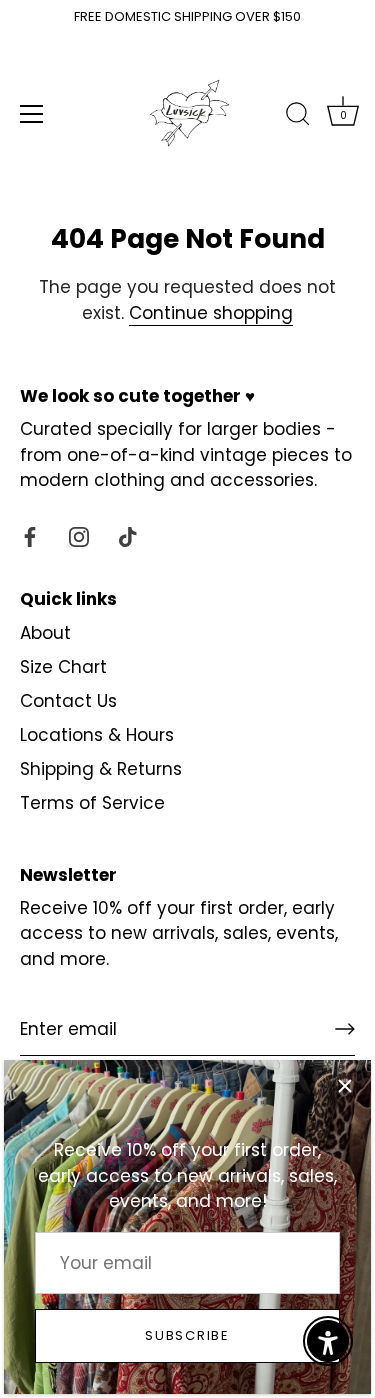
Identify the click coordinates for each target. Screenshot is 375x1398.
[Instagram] (79, 536)
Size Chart (63, 667)
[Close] (345, 1086)
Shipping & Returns (101, 769)
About (45, 633)
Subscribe (187, 1335)
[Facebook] (30, 536)
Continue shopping (211, 313)
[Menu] (32, 114)
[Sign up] (345, 1029)
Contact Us (68, 701)
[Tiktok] (128, 536)
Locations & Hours (97, 735)
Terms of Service (92, 803)
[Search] (298, 117)
